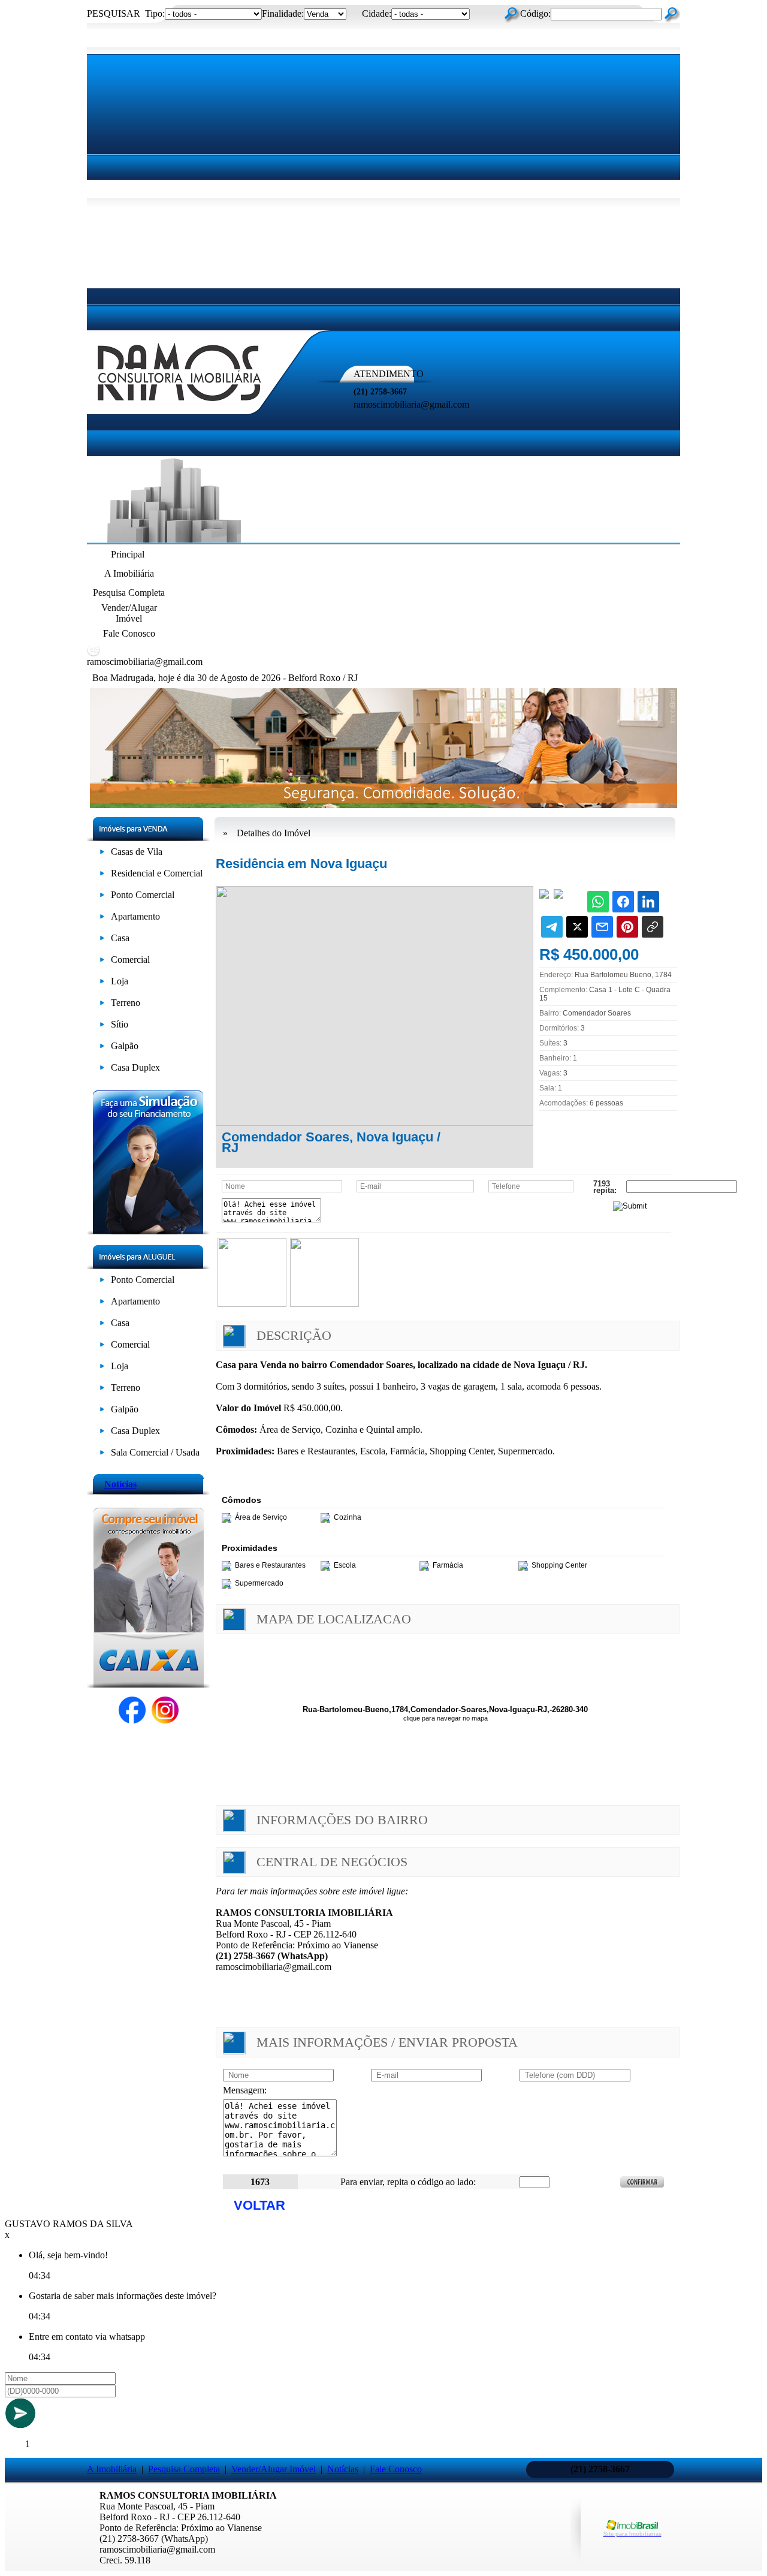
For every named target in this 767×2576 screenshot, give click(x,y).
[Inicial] (180, 405)
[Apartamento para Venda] (102, 919)
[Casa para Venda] (102, 940)
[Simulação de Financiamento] (148, 1231)
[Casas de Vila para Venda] (102, 854)
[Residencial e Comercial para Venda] (102, 876)
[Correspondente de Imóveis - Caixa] (148, 1684)
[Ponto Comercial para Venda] (102, 897)
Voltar (259, 2205)
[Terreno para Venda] (102, 1005)
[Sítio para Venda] (102, 1027)
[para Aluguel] (102, 1282)
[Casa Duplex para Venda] (102, 1070)
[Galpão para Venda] (102, 1048)
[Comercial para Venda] (102, 962)
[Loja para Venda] (102, 983)
